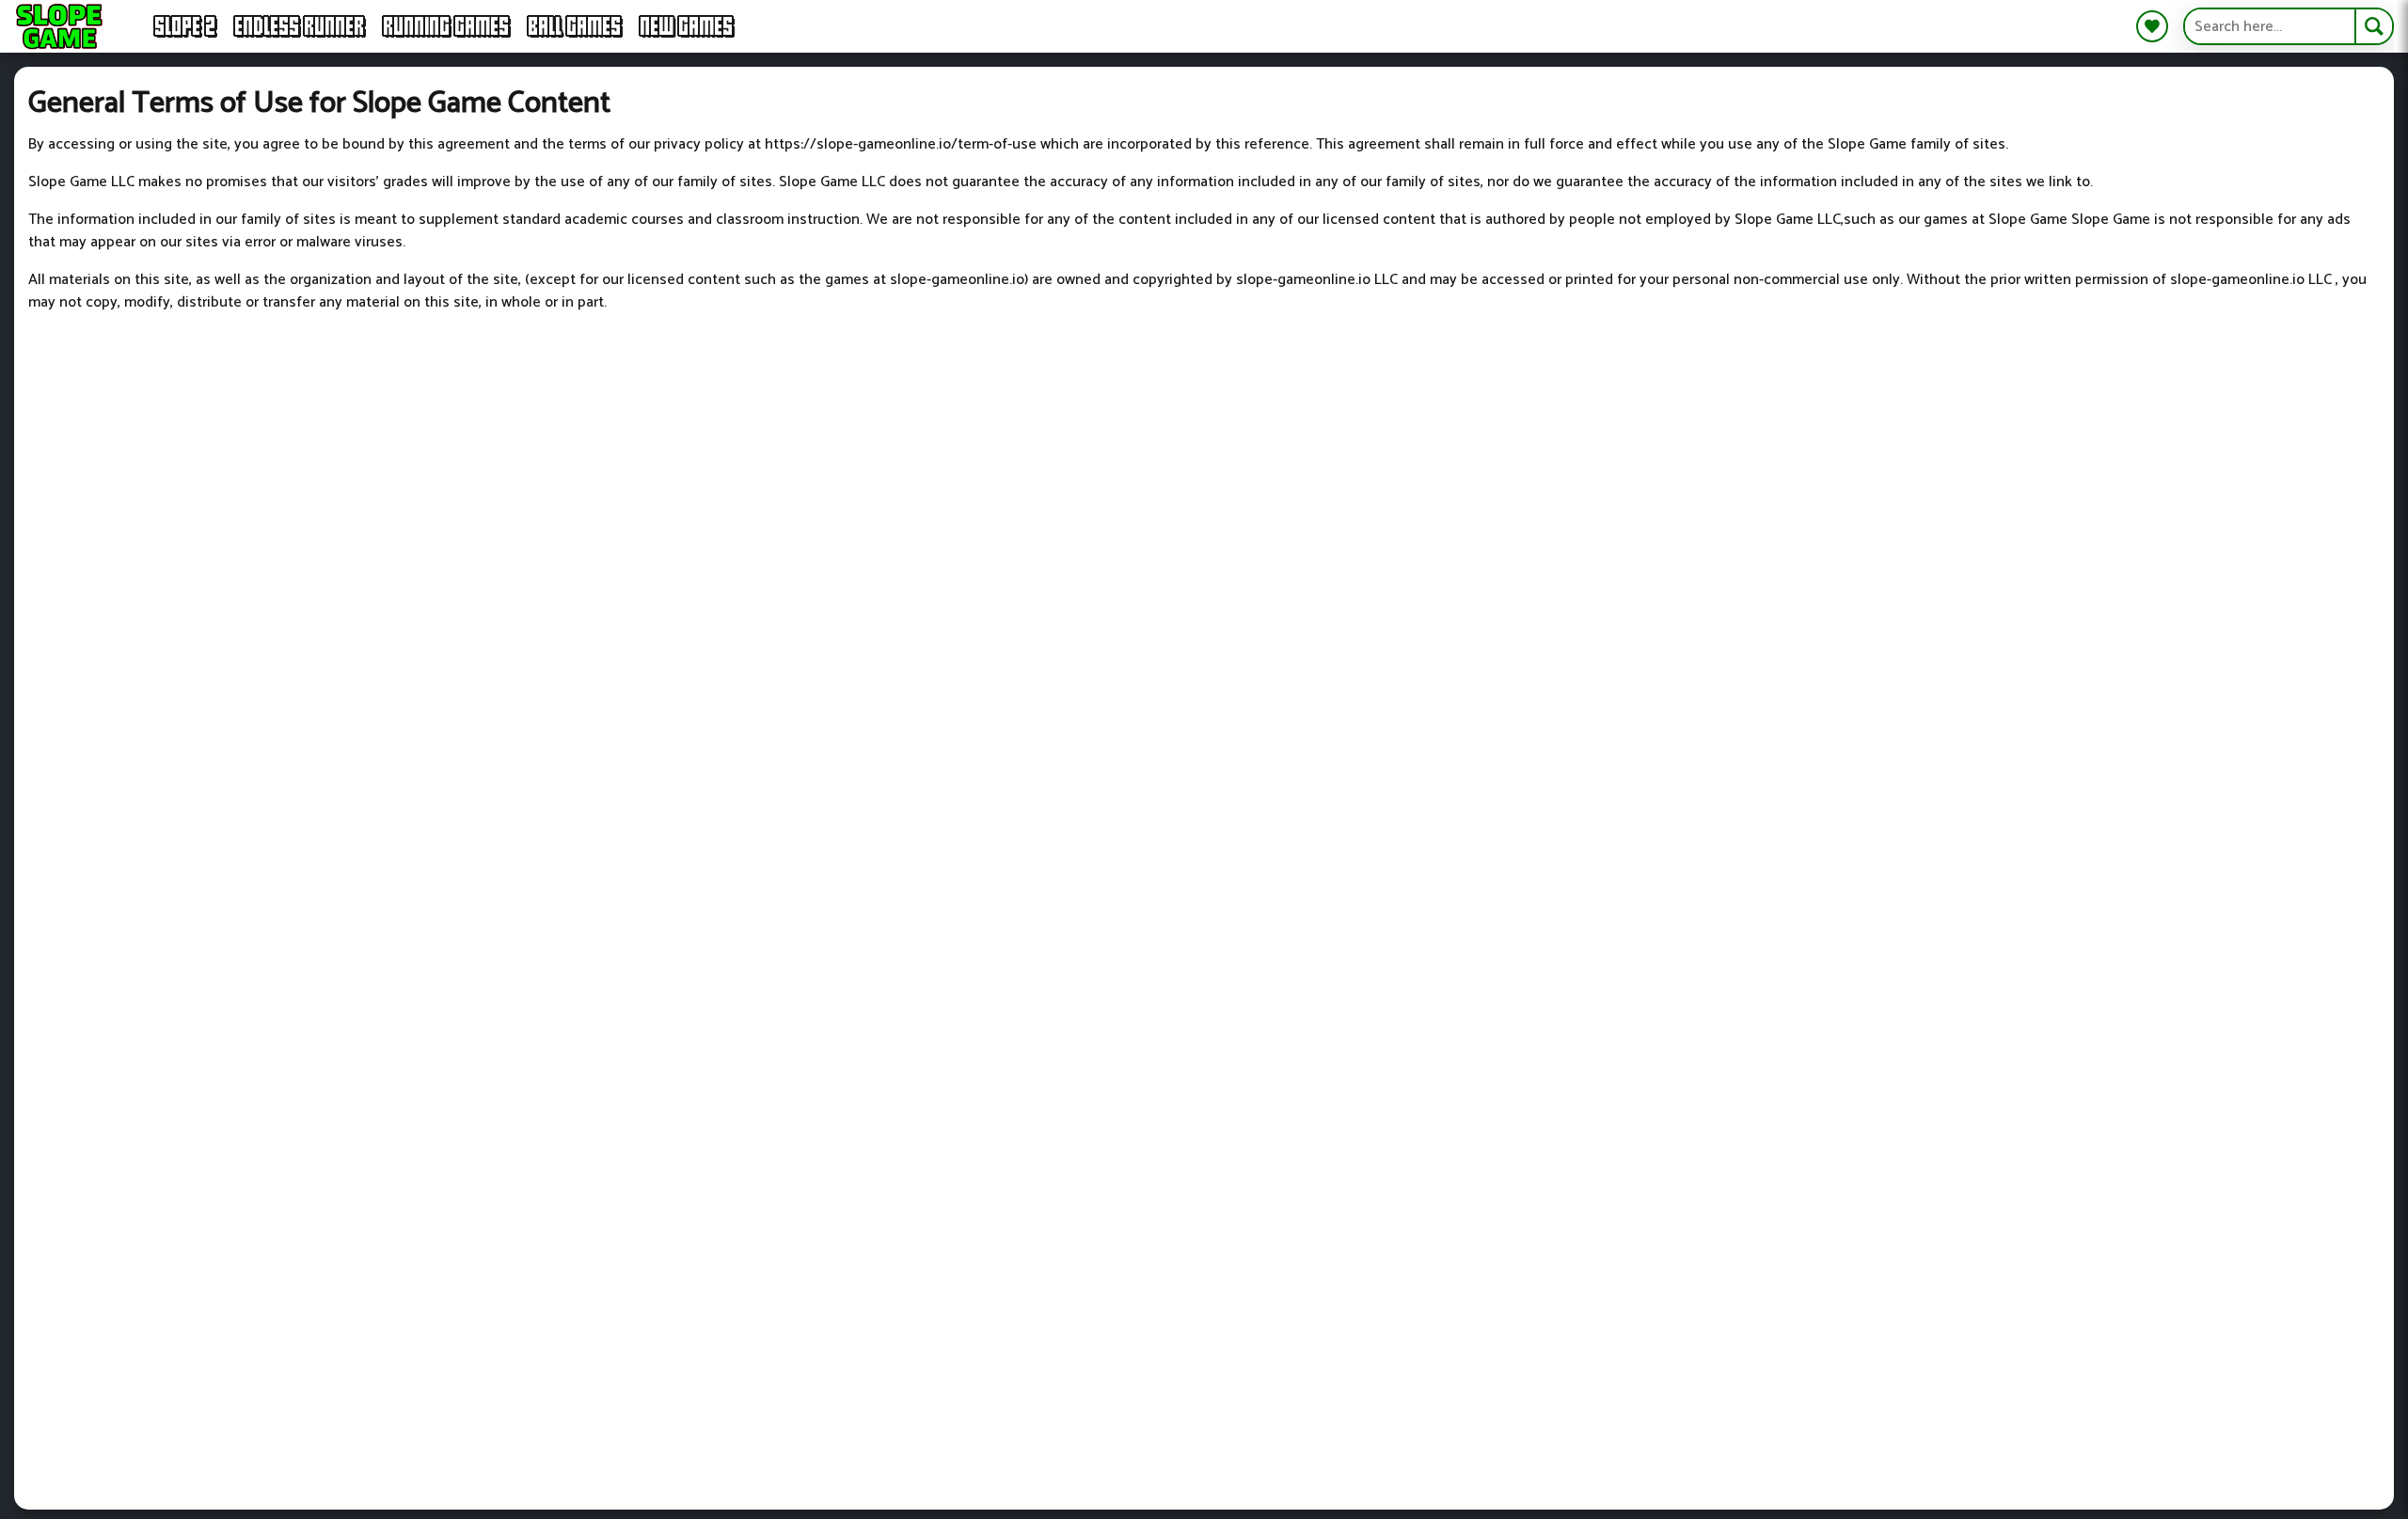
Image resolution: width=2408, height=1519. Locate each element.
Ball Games (575, 26)
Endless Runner (300, 26)
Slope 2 (186, 26)
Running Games (447, 26)
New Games (687, 26)
